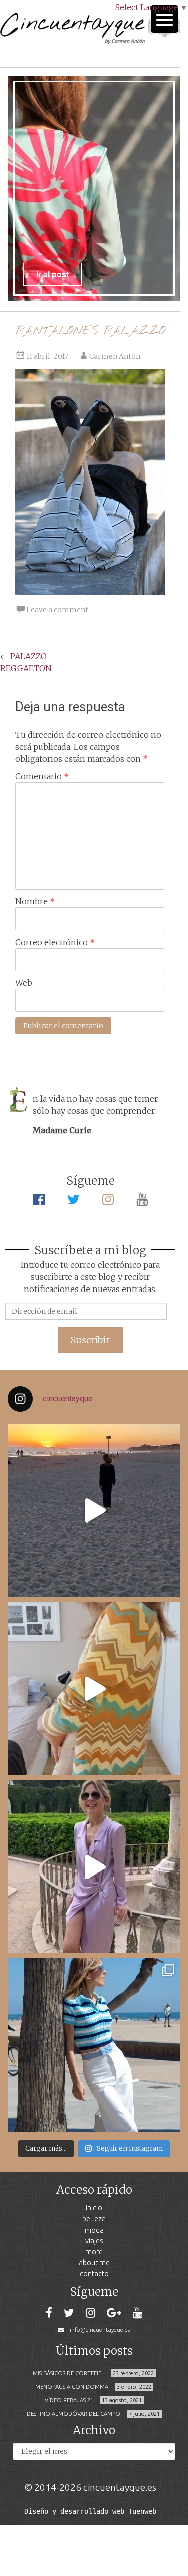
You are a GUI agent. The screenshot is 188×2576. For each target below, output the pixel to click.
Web (24, 983)
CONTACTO (94, 2273)
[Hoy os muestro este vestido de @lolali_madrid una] (94, 1867)
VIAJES (94, 2240)
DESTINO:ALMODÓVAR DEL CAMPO (73, 2414)
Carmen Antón (115, 356)
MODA (94, 2230)
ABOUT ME (94, 2262)
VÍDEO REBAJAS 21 (69, 2400)
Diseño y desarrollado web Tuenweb (90, 2511)
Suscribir (90, 1340)
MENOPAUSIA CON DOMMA (72, 2387)
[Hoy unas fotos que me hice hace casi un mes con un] (94, 2045)
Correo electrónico (55, 942)
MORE (94, 2251)
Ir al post (52, 274)
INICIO (94, 2208)
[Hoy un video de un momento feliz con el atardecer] (94, 1510)
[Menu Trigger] (165, 19)
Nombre (35, 901)
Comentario (42, 776)
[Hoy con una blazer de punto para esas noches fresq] (94, 1688)
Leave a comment (57, 610)
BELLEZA (94, 2219)
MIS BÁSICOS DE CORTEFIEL (68, 2373)
